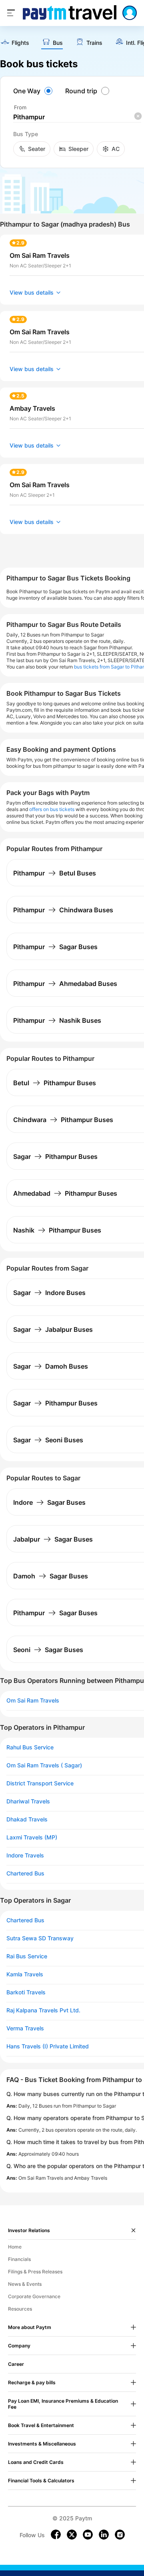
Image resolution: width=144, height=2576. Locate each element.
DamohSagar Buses (51, 1576)
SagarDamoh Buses (51, 1366)
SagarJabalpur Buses (53, 1329)
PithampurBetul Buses (55, 873)
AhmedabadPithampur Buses (65, 1193)
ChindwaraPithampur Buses (63, 1120)
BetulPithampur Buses (55, 1083)
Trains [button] (94, 43)
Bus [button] (58, 43)
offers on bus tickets (52, 809)
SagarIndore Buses (49, 1293)
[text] (15, 43)
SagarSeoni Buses (48, 1440)
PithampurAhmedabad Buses (65, 984)
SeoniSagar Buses (48, 1650)
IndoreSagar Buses (49, 1502)
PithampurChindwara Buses (63, 910)
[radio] (34, 91)
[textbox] (77, 117)
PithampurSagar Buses (55, 947)
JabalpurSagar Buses (53, 1539)
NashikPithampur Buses (57, 1230)
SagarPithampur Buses (55, 1156)
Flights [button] (20, 43)
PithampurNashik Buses (57, 1020)
